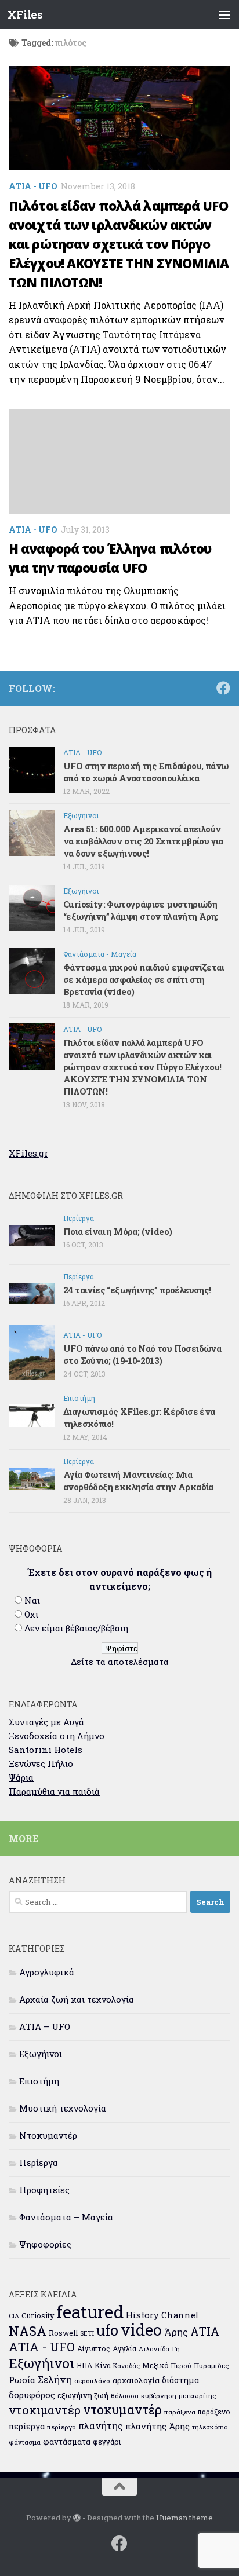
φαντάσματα (67, 2442)
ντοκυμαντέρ (122, 2409)
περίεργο (61, 2427)
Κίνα (103, 2365)
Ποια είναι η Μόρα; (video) (117, 1231)
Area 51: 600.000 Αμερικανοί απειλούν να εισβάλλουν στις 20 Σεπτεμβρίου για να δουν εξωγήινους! (143, 841)
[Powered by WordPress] (77, 2518)
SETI (87, 2333)
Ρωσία (22, 2380)
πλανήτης (101, 2426)
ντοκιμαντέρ (45, 2410)
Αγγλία (124, 2348)
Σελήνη (55, 2379)
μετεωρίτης (197, 2396)
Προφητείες (44, 2190)
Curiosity (38, 2315)
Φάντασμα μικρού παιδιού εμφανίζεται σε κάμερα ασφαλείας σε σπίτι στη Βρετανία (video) (144, 979)
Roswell (63, 2333)
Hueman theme (184, 2518)
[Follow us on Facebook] (223, 688)
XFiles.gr (28, 1153)
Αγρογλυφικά (47, 1972)
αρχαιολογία (136, 2380)
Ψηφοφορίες (45, 2244)
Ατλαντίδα (154, 2349)
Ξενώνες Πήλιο (41, 1763)
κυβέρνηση (159, 2396)
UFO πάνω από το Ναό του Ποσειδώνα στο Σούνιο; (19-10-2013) (142, 1354)
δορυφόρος (32, 2395)
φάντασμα (25, 2442)
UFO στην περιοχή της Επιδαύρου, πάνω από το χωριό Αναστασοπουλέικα (146, 772)
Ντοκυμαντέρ (48, 2135)
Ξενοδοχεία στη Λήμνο (57, 1736)
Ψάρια (21, 1777)
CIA (14, 2316)
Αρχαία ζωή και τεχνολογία (77, 1999)
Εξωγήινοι (81, 815)
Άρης (176, 2332)
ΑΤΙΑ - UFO (33, 186)
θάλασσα (125, 2396)
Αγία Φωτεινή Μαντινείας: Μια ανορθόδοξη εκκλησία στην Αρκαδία (138, 1481)
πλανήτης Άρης (157, 2426)
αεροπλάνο (92, 2381)
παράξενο (214, 2412)
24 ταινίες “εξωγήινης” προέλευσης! (137, 1290)
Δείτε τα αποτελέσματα (120, 1662)
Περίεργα (79, 1218)
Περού (181, 2365)
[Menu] (224, 14)
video (141, 2330)
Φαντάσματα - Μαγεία (100, 954)
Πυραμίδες (211, 2365)
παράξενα (180, 2412)
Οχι (31, 1614)
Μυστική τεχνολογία (63, 2108)
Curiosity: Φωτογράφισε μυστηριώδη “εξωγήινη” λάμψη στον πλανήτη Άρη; (141, 910)
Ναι (32, 1600)
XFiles (25, 14)
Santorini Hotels (46, 1750)
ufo (107, 2330)
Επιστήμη (79, 1398)
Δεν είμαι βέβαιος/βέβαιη (76, 1628)
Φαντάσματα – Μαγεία (66, 2217)
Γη (176, 2349)
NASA (28, 2331)
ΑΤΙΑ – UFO (45, 2026)
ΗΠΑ (84, 2365)
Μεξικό (155, 2365)
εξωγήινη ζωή (83, 2395)
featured (90, 2312)
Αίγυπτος (94, 2348)
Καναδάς (126, 2366)
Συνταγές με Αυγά (46, 1722)
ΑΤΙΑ (205, 2331)
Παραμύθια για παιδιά (54, 1791)
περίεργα (27, 2426)
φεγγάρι (107, 2442)
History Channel (162, 2315)
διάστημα (180, 2380)
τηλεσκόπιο (210, 2427)
